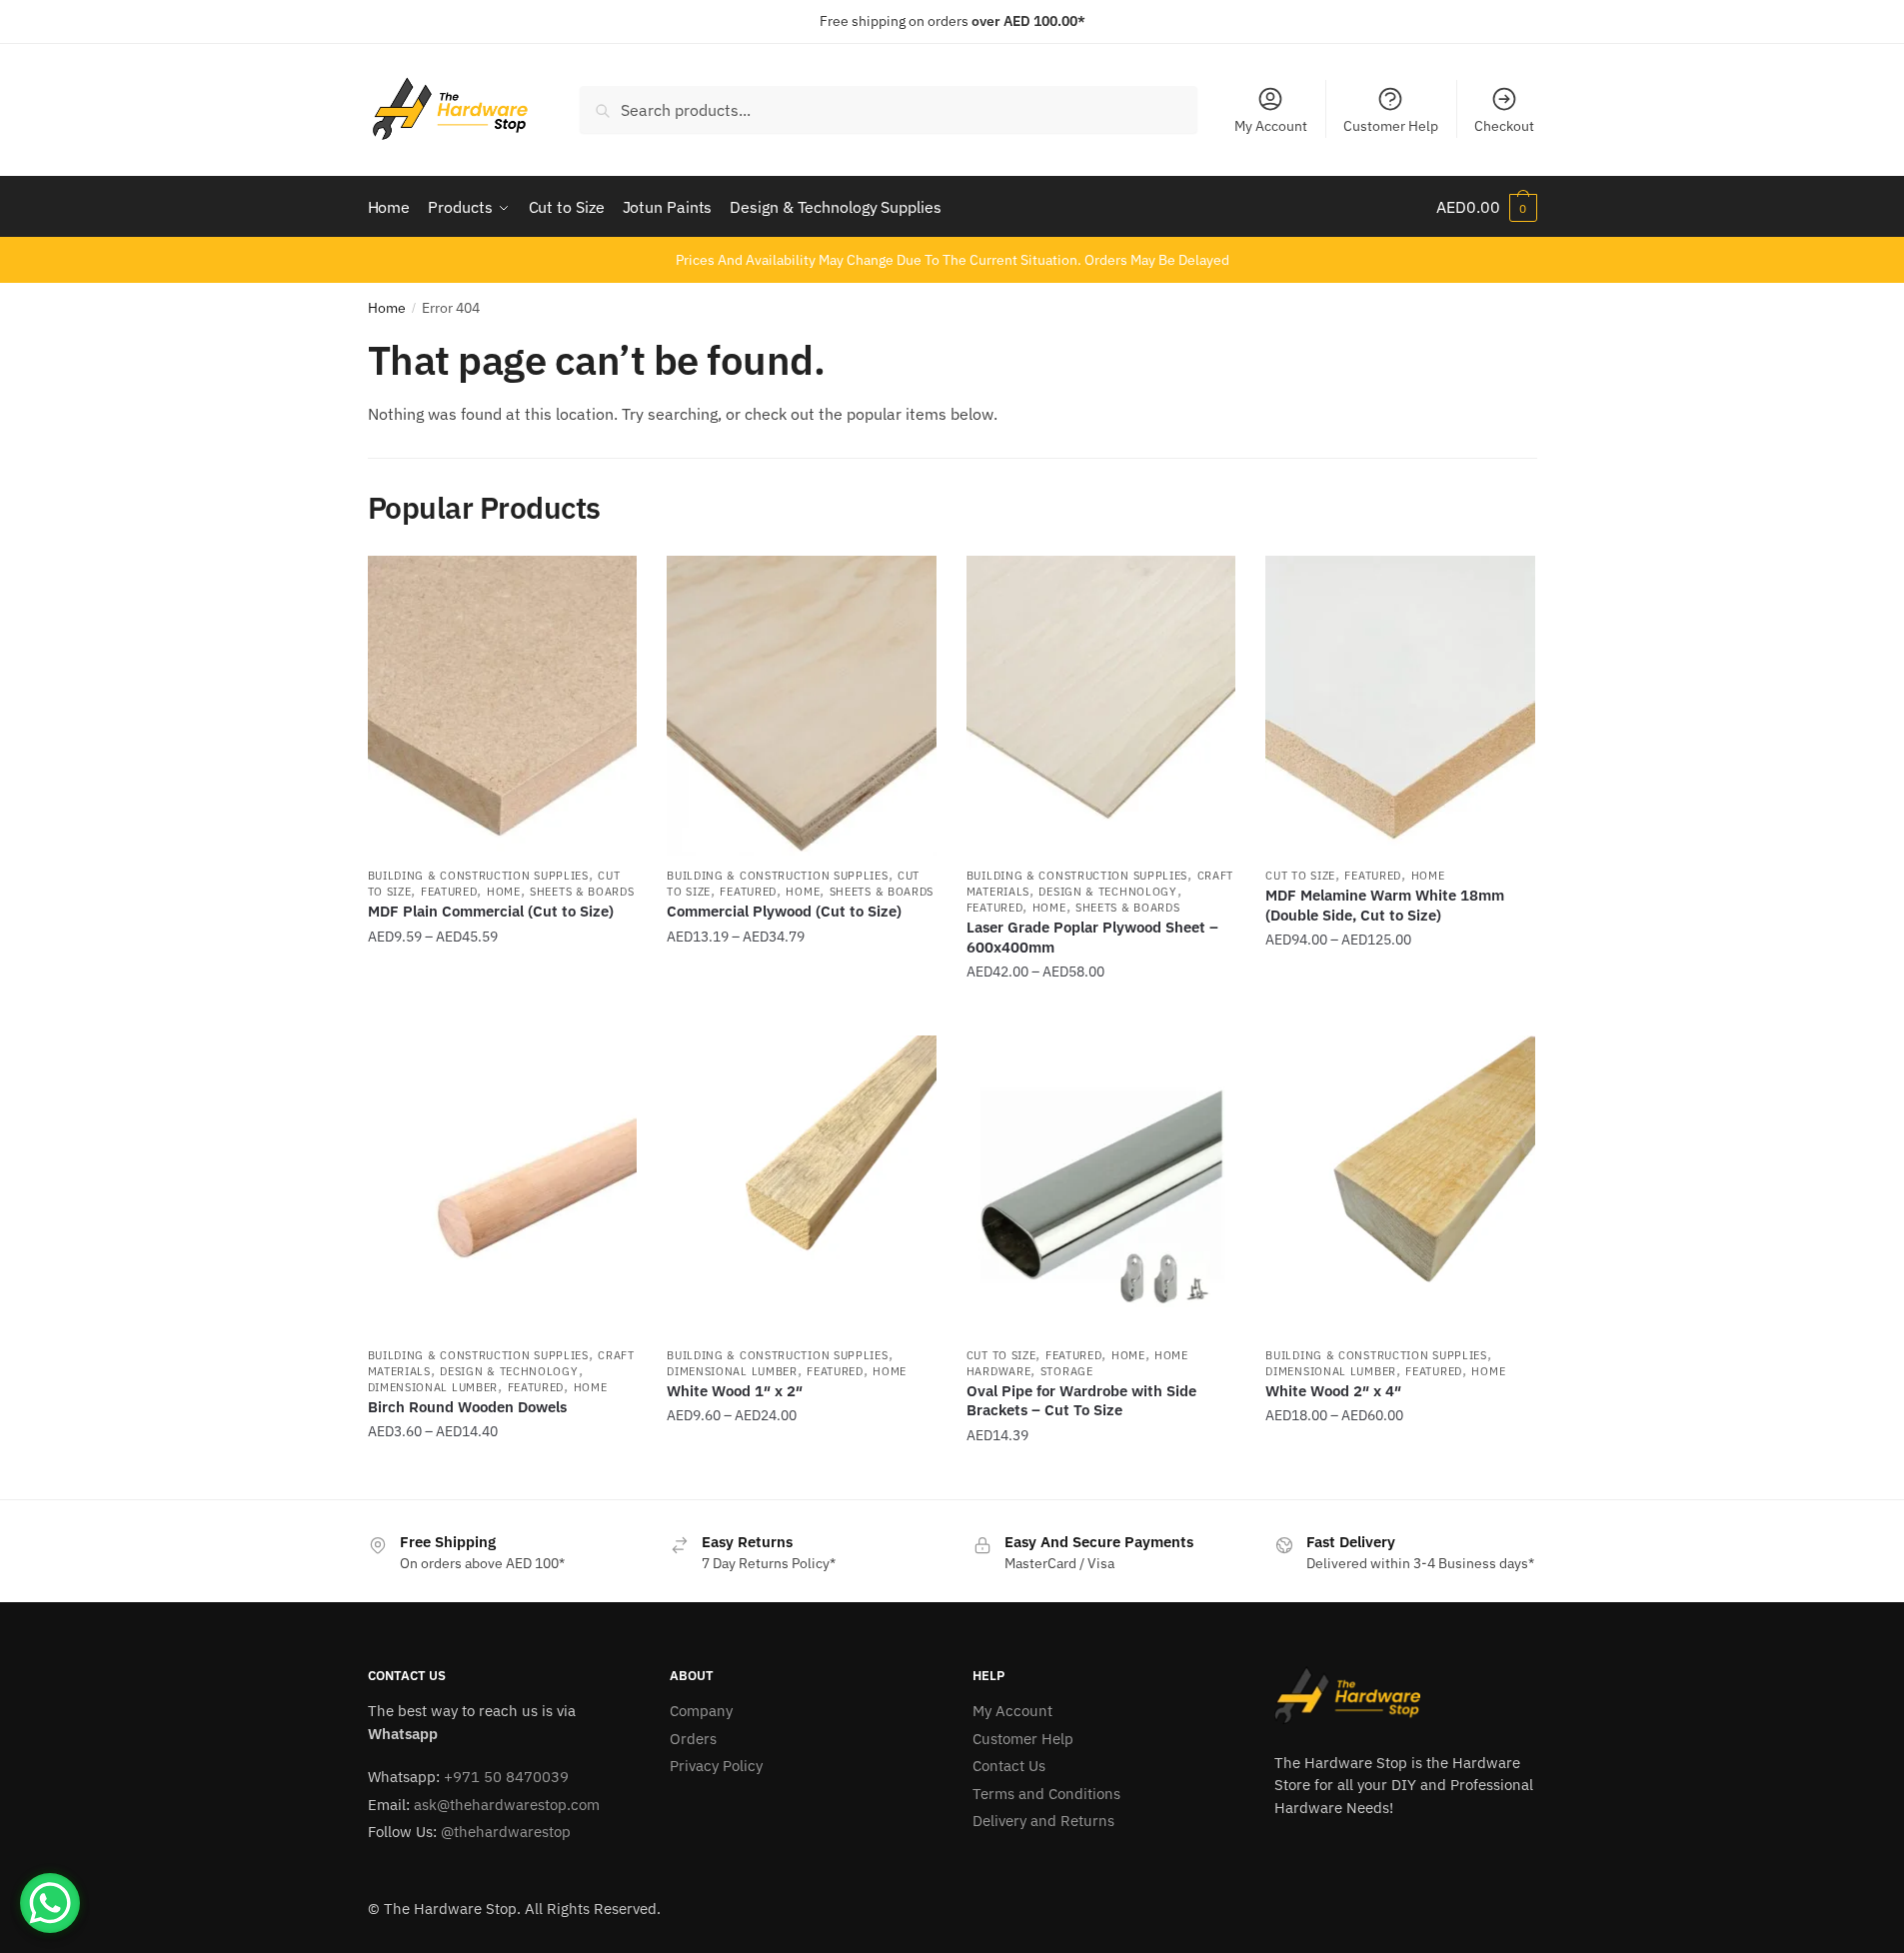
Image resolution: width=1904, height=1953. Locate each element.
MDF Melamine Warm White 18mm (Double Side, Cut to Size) (1385, 905)
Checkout (1504, 126)
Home (387, 308)
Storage (1067, 1371)
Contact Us (1009, 1766)
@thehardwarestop (506, 1832)
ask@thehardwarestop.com (507, 1805)
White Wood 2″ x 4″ (1333, 1391)
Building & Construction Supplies (478, 876)
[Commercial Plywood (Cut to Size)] (802, 706)
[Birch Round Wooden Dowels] (503, 1185)
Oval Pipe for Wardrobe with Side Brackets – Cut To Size (1081, 1401)
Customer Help (1391, 126)
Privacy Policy (716, 1766)
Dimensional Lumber (433, 1387)
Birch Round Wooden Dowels (467, 1407)
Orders (693, 1739)
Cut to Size (1300, 876)
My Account (1271, 126)
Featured (449, 892)
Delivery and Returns (1043, 1821)
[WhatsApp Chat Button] (50, 1903)
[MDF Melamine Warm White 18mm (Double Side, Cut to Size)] (1400, 706)
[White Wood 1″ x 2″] (802, 1185)
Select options (502, 1012)
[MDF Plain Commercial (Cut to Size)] (503, 706)
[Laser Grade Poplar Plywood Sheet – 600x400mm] (1101, 706)
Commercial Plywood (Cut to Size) (784, 911)
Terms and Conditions (1046, 1794)
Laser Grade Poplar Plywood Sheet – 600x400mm (1092, 937)
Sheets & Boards (582, 892)
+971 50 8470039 (506, 1777)
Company (701, 1711)
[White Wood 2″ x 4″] (1400, 1185)
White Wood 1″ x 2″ (735, 1391)
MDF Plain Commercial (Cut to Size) (491, 911)
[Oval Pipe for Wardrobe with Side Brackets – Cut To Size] (1101, 1185)
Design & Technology (1107, 892)
